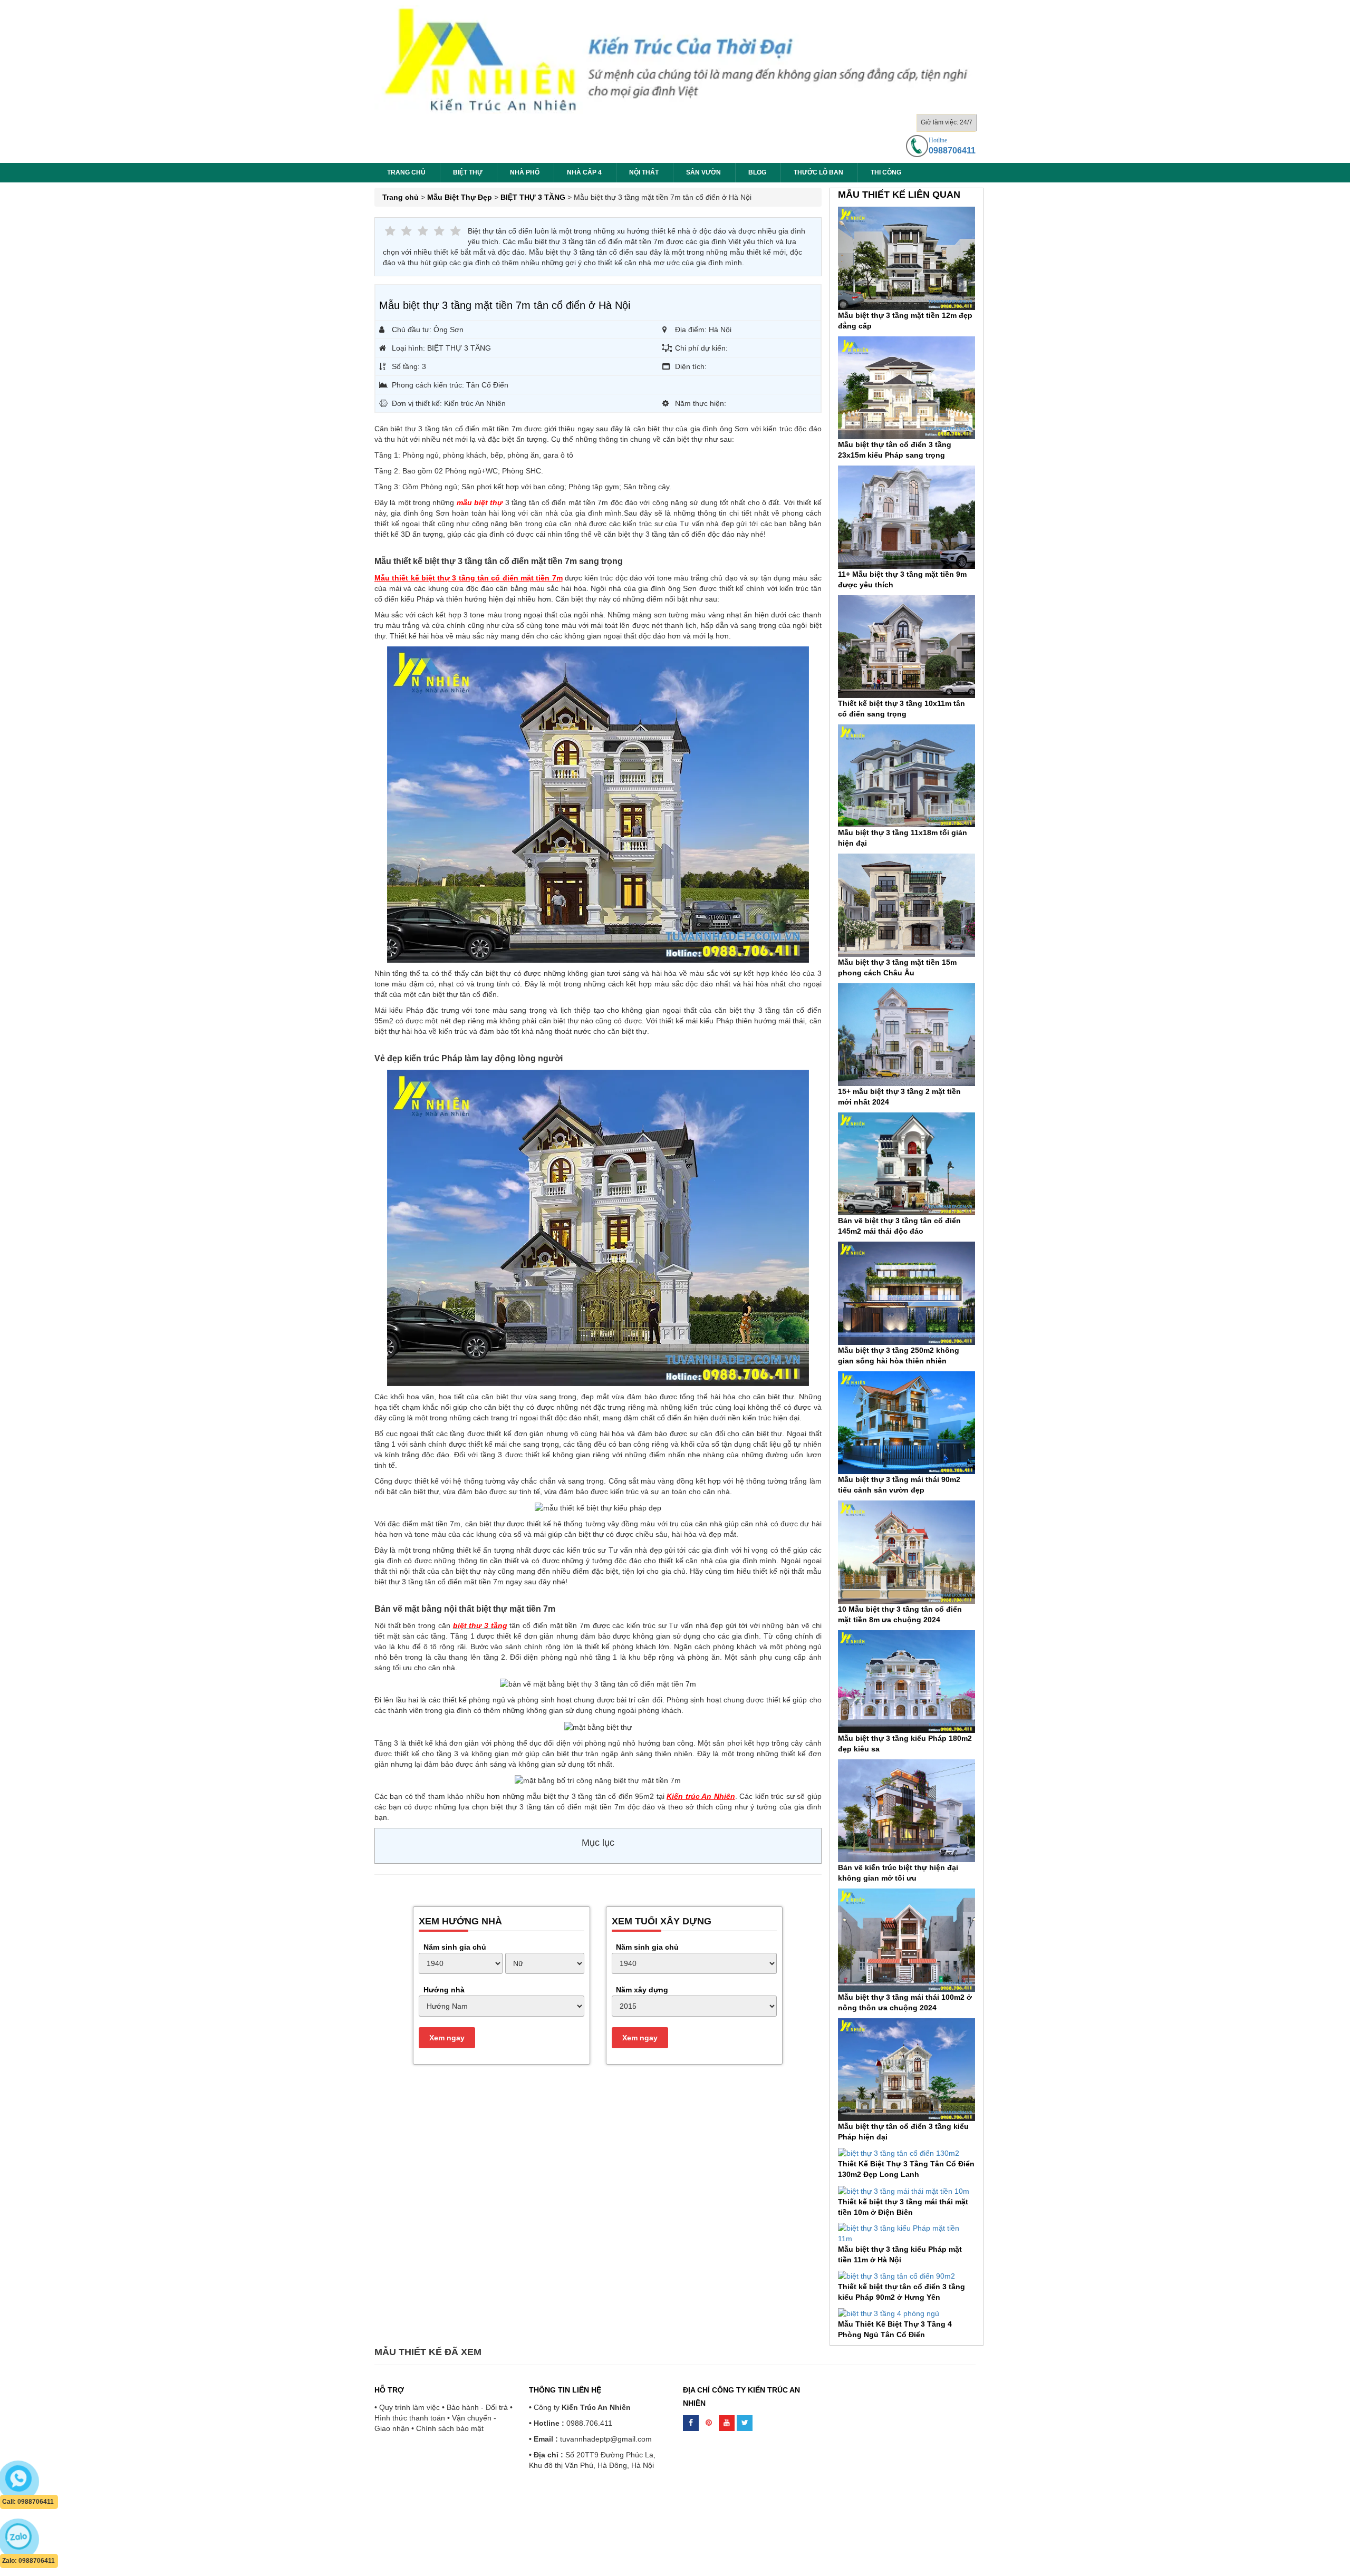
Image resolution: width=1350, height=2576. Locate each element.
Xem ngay (447, 2038)
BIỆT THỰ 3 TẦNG (533, 197)
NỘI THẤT (644, 172)
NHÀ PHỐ (525, 172)
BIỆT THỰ (468, 172)
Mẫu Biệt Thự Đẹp (460, 197)
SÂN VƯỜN (703, 172)
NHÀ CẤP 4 (584, 172)
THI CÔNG (886, 172)
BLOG (757, 172)
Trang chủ (406, 172)
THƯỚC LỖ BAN (818, 172)
